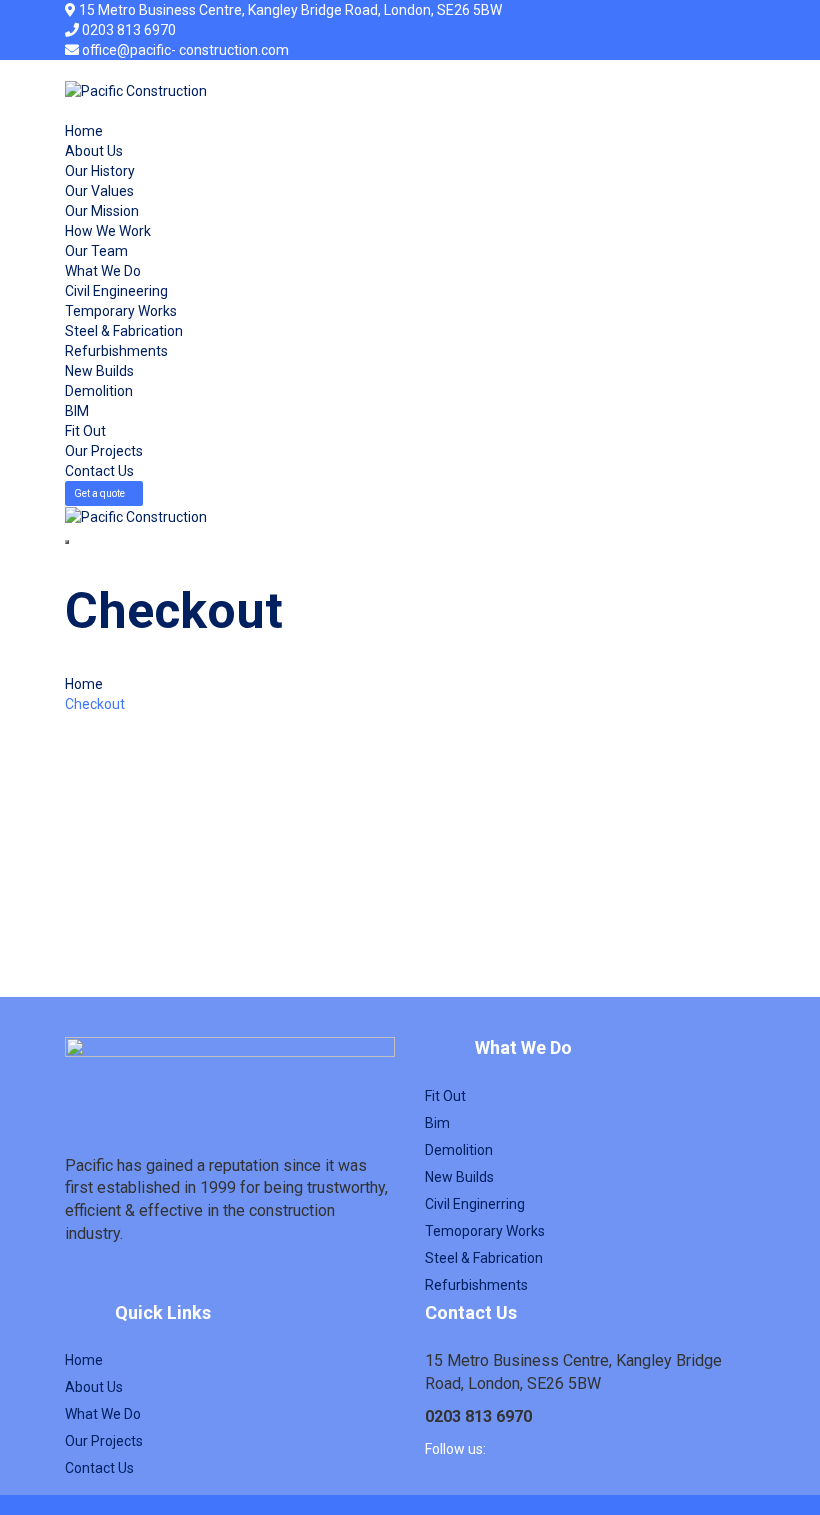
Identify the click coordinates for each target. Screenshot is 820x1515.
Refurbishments (116, 351)
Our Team (96, 251)
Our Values (99, 191)
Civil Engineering (116, 291)
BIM (77, 411)
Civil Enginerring (475, 1204)
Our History (100, 171)
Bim (437, 1123)
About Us (94, 151)
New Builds (99, 371)
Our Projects (104, 451)
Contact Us (99, 471)
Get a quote (100, 493)
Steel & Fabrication (124, 331)
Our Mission (102, 211)
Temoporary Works (485, 1231)
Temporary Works (121, 311)
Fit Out (85, 431)
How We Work (108, 231)
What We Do (103, 271)
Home (84, 131)
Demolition (99, 391)
